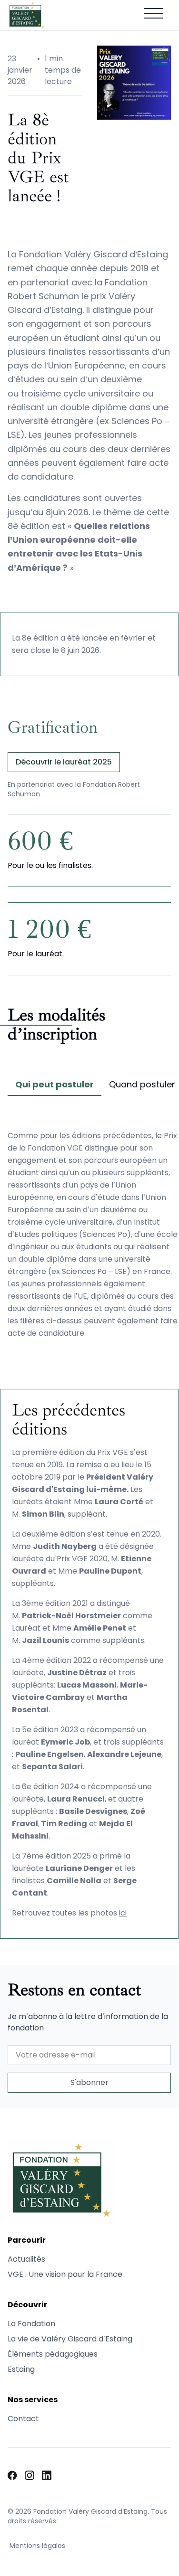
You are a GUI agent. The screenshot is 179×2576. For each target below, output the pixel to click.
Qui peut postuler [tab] (55, 1084)
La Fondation (31, 2324)
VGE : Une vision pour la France (65, 2274)
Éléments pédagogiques (53, 2354)
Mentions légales (37, 2546)
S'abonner (89, 2082)
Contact (23, 2419)
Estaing (21, 2369)
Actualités (26, 2259)
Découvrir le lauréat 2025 (64, 762)
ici (123, 1913)
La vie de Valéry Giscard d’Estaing (70, 2339)
